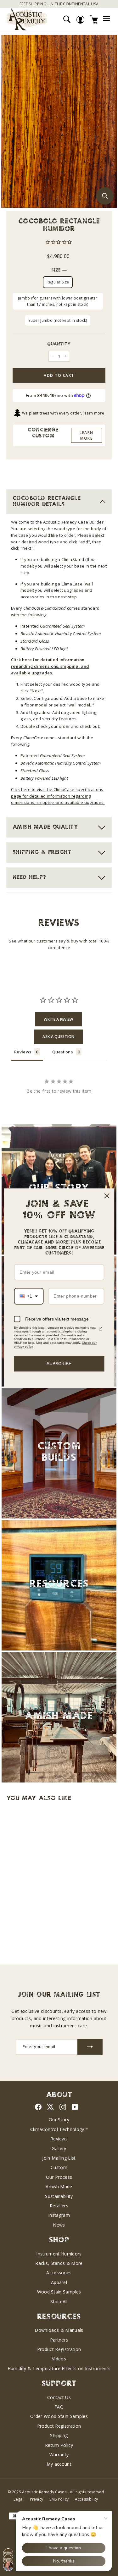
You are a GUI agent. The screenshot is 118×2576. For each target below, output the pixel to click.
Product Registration (59, 2349)
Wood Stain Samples (59, 2292)
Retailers (59, 2206)
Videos (59, 2359)
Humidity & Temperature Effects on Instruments (59, 2368)
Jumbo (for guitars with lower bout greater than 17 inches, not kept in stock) (58, 301)
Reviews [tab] (23, 1052)
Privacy (37, 2499)
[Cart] (94, 19)
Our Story (59, 2120)
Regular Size (58, 282)
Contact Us (59, 2397)
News (59, 2225)
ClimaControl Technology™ (59, 2129)
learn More (87, 435)
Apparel (59, 2282)
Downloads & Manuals (59, 2330)
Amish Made (59, 2186)
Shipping (59, 2435)
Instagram (59, 2215)
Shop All (59, 2301)
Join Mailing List (59, 2158)
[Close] (107, 1196)
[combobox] (29, 1296)
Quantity (59, 344)
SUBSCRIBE (59, 1364)
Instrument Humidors (59, 2254)
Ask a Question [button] (59, 1037)
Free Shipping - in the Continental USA (59, 4)
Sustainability (59, 2196)
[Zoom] (105, 196)
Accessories (59, 2273)
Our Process (59, 2177)
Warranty (59, 2455)
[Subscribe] (90, 2047)
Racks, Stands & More (59, 2263)
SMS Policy (59, 2499)
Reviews (59, 2139)
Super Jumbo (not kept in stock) (58, 320)
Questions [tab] (63, 1052)
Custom (59, 2167)
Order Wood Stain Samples (59, 2416)
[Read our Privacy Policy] (100, 1329)
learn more (94, 413)
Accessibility (86, 2499)
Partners (59, 2340)
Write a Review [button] (59, 1019)
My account (59, 2464)
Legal (19, 2499)
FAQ (59, 2407)
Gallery (59, 2148)
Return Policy (59, 2445)
